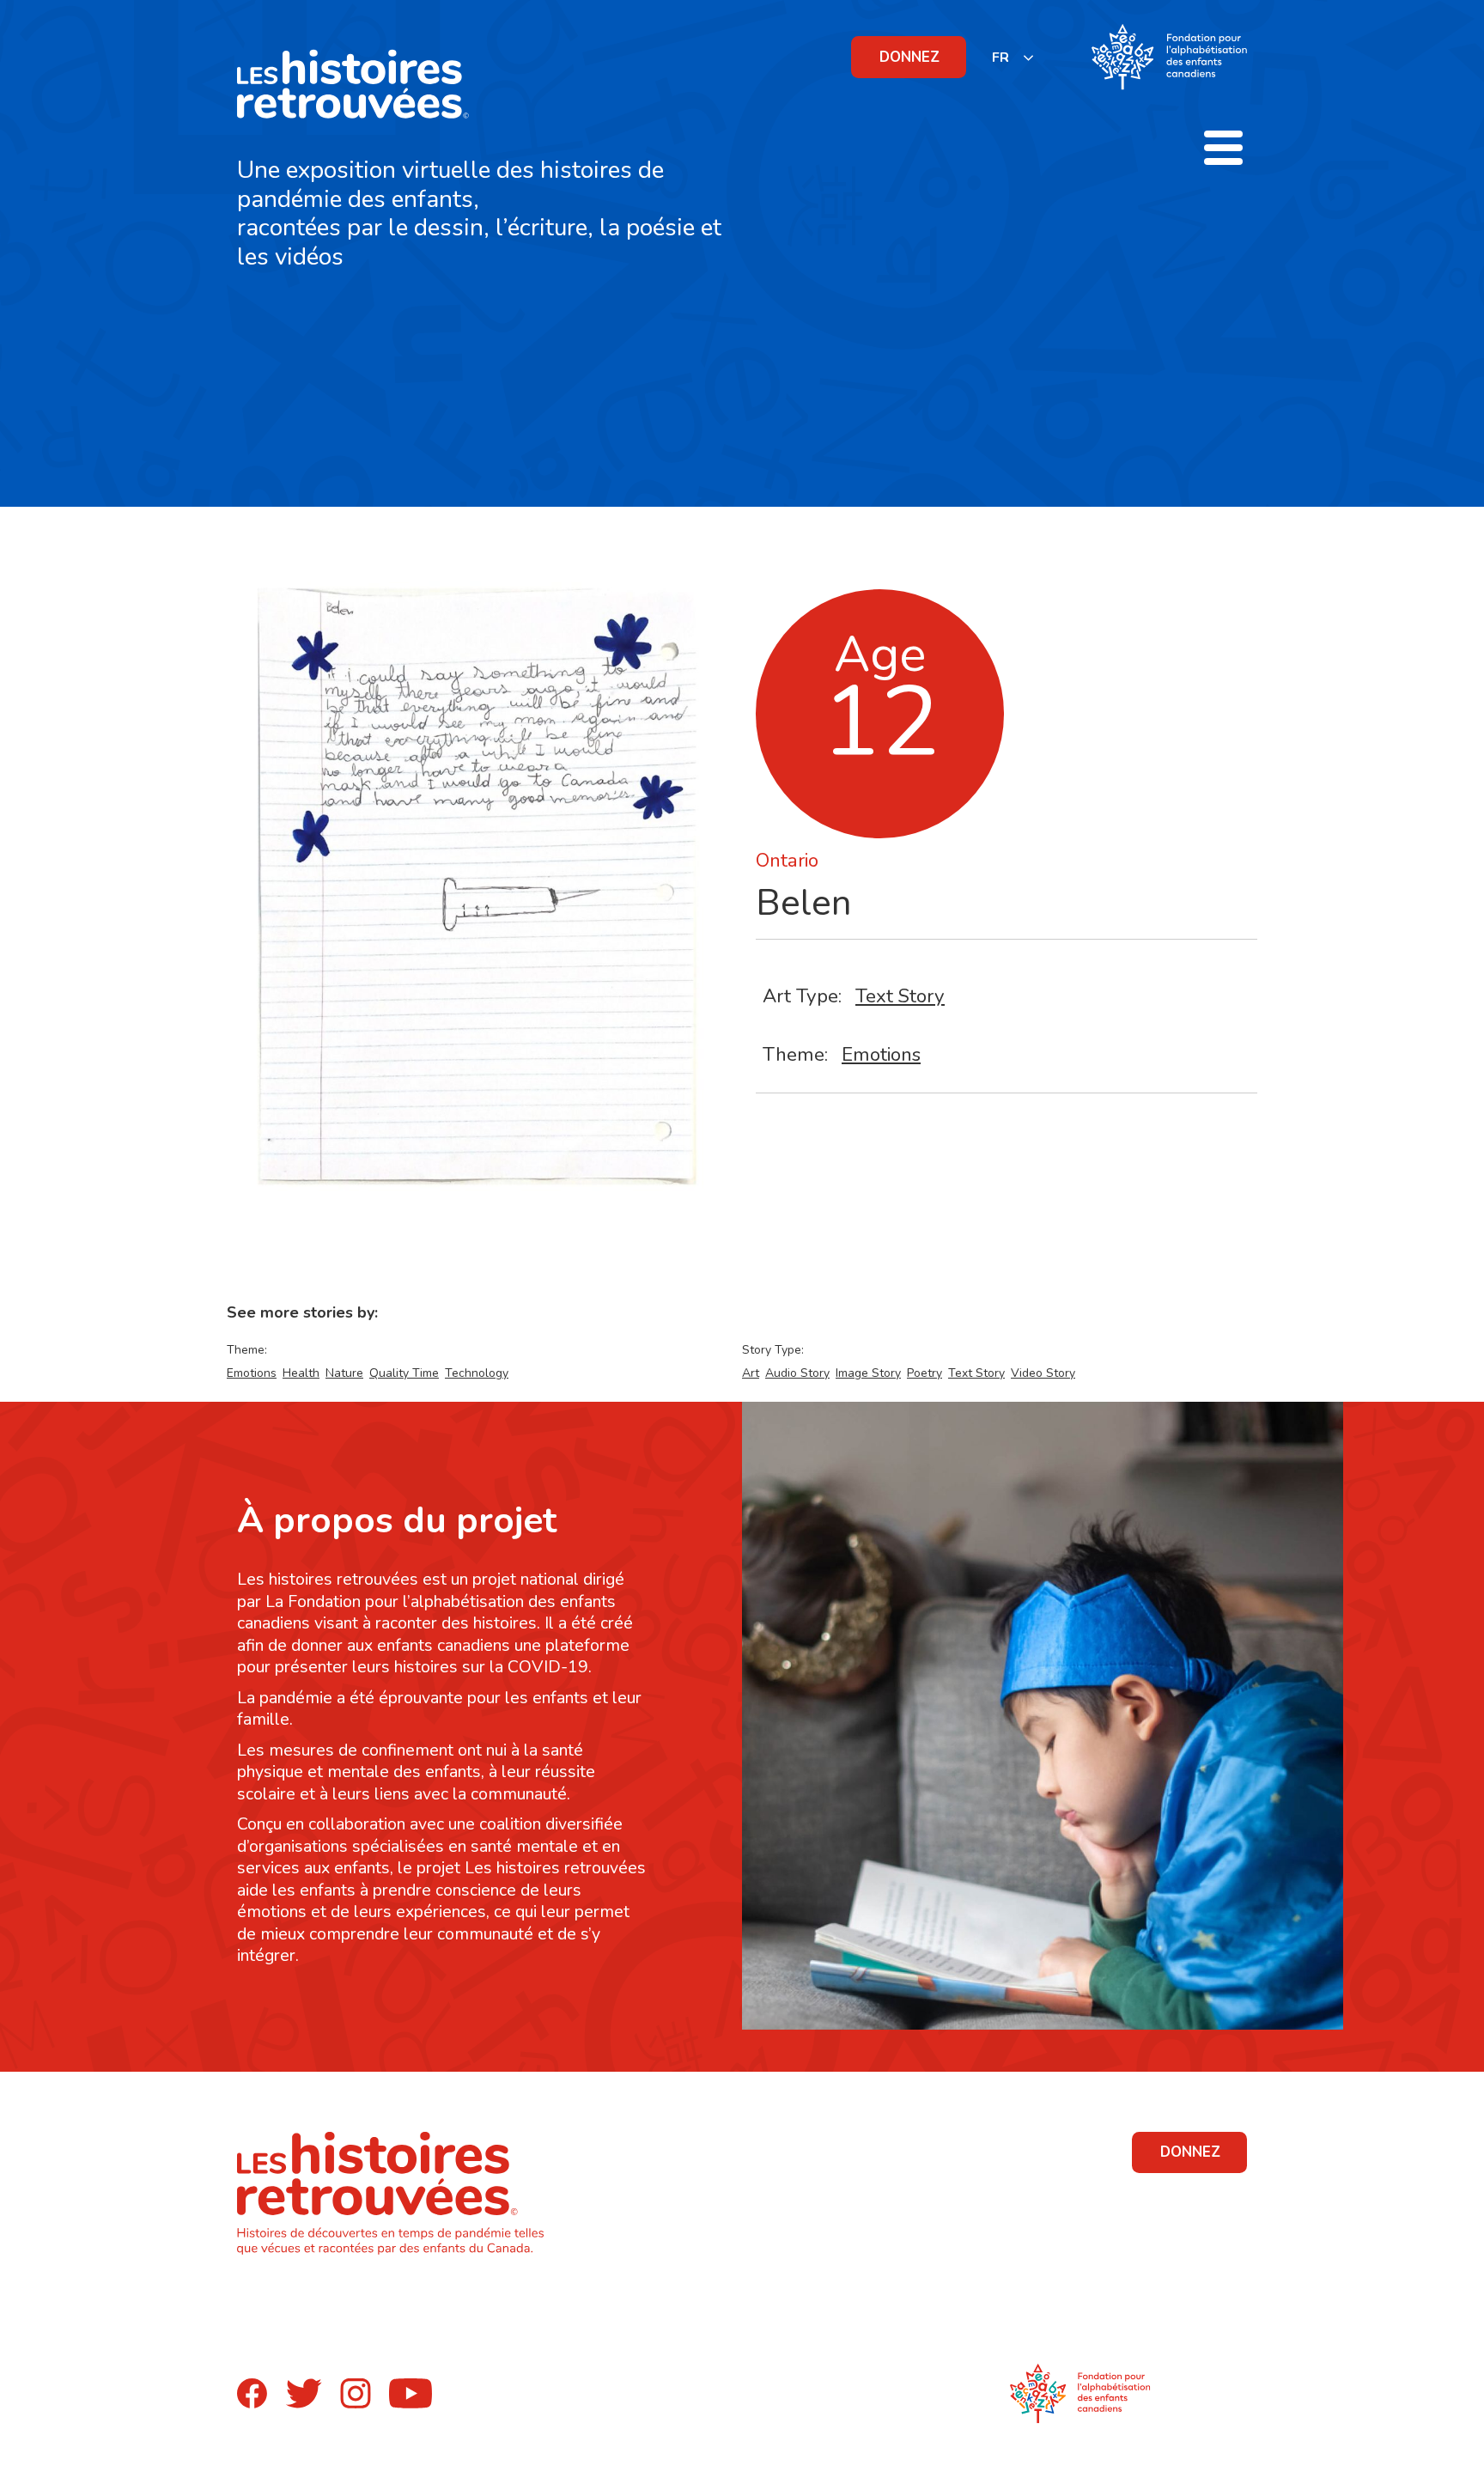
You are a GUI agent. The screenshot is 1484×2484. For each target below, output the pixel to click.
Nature (344, 1373)
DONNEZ (909, 57)
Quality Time (404, 1373)
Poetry (924, 1373)
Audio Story (797, 1373)
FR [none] (1000, 58)
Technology (477, 1373)
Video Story (1043, 1373)
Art (751, 1373)
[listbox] (1013, 57)
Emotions (881, 1054)
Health (301, 1373)
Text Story (900, 996)
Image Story (868, 1373)
